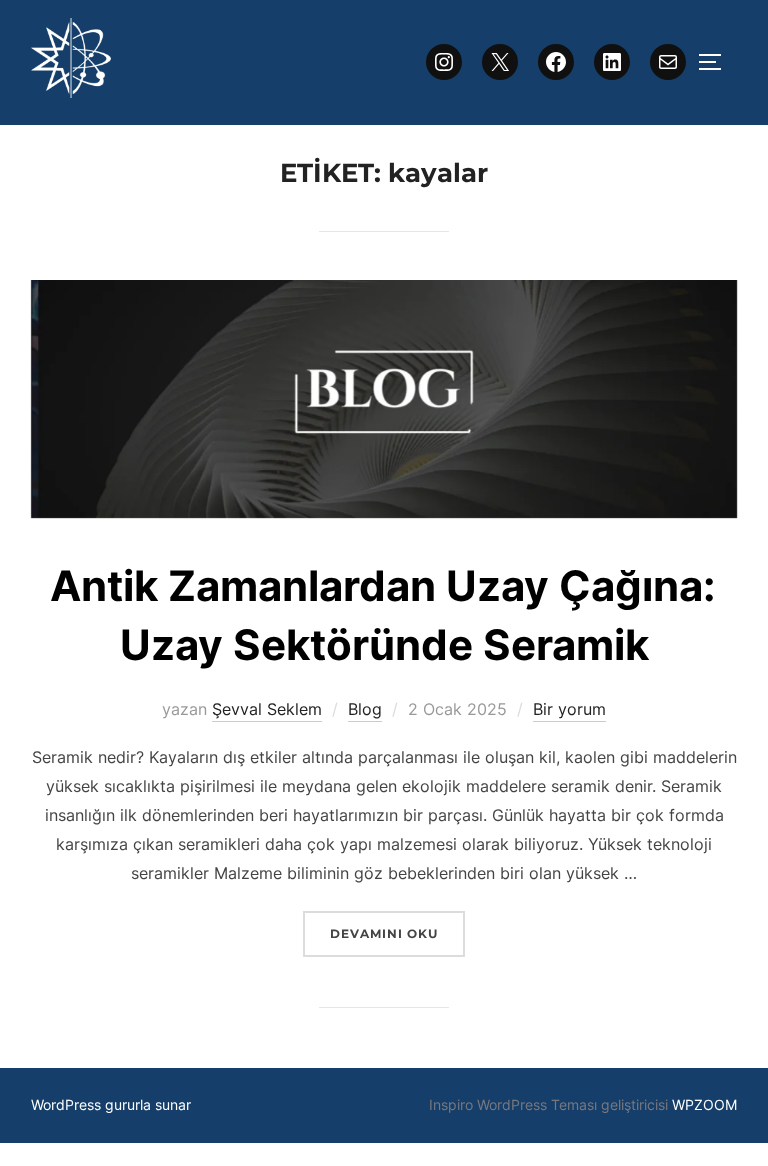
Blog (365, 709)
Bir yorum (569, 709)
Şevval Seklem (267, 709)
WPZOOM (704, 1104)
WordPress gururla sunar (111, 1104)
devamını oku (397, 933)
